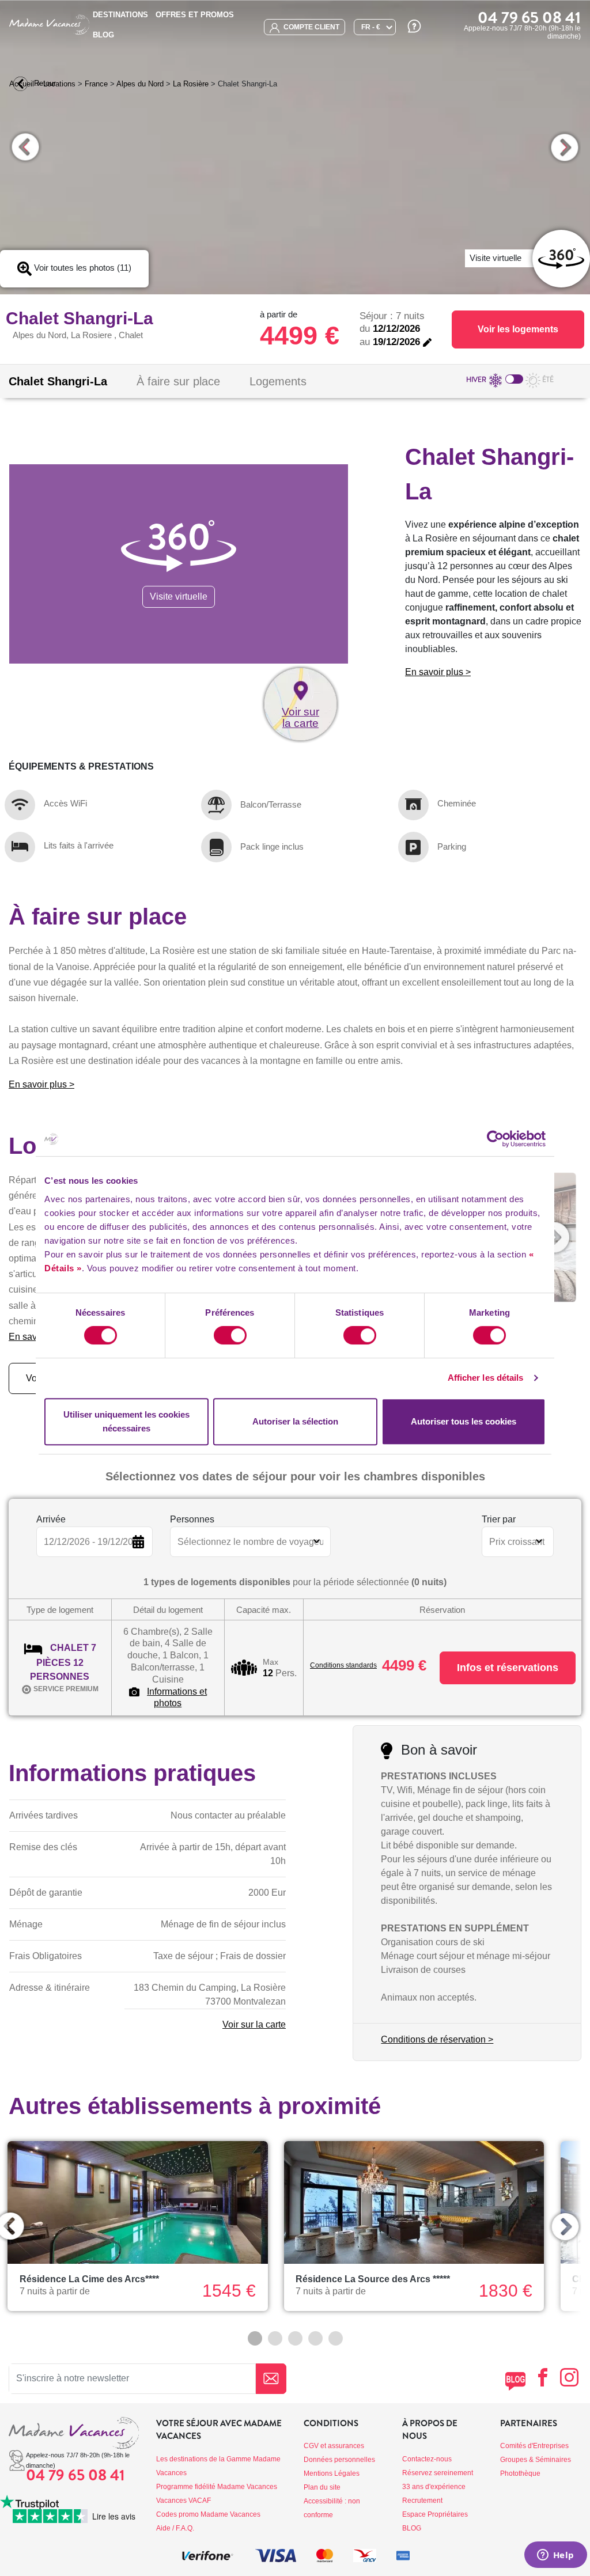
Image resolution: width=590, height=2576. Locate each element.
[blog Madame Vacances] (515, 2381)
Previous (26, 147)
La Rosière (191, 84)
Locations (59, 84)
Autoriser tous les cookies (464, 1421)
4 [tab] (315, 2338)
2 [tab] (275, 2338)
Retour (44, 83)
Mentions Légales (332, 2473)
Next (564, 147)
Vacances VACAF (184, 2501)
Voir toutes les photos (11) (82, 268)
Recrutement (422, 2501)
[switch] (230, 1335)
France (96, 84)
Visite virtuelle (179, 596)
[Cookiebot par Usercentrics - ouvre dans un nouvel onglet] (495, 1139)
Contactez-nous (427, 2459)
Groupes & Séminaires (536, 2460)
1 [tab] (255, 2338)
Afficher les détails (486, 1378)
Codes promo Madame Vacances (208, 2514)
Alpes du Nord (140, 84)
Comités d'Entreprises (534, 2446)
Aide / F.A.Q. (175, 2528)
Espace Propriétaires (435, 2514)
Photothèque (520, 2473)
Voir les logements (518, 329)
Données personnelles (339, 2460)
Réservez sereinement (438, 2473)
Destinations (120, 15)
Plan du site (322, 2487)
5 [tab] (336, 2338)
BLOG (103, 35)
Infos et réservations (508, 1668)
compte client (311, 27)
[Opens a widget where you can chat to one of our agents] (555, 2556)
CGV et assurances (334, 2446)
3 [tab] (295, 2338)
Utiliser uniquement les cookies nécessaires (126, 1421)
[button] (554, 1237)
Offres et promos (195, 15)
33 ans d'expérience (434, 2487)
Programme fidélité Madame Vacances (217, 2487)
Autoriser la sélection (295, 1421)
